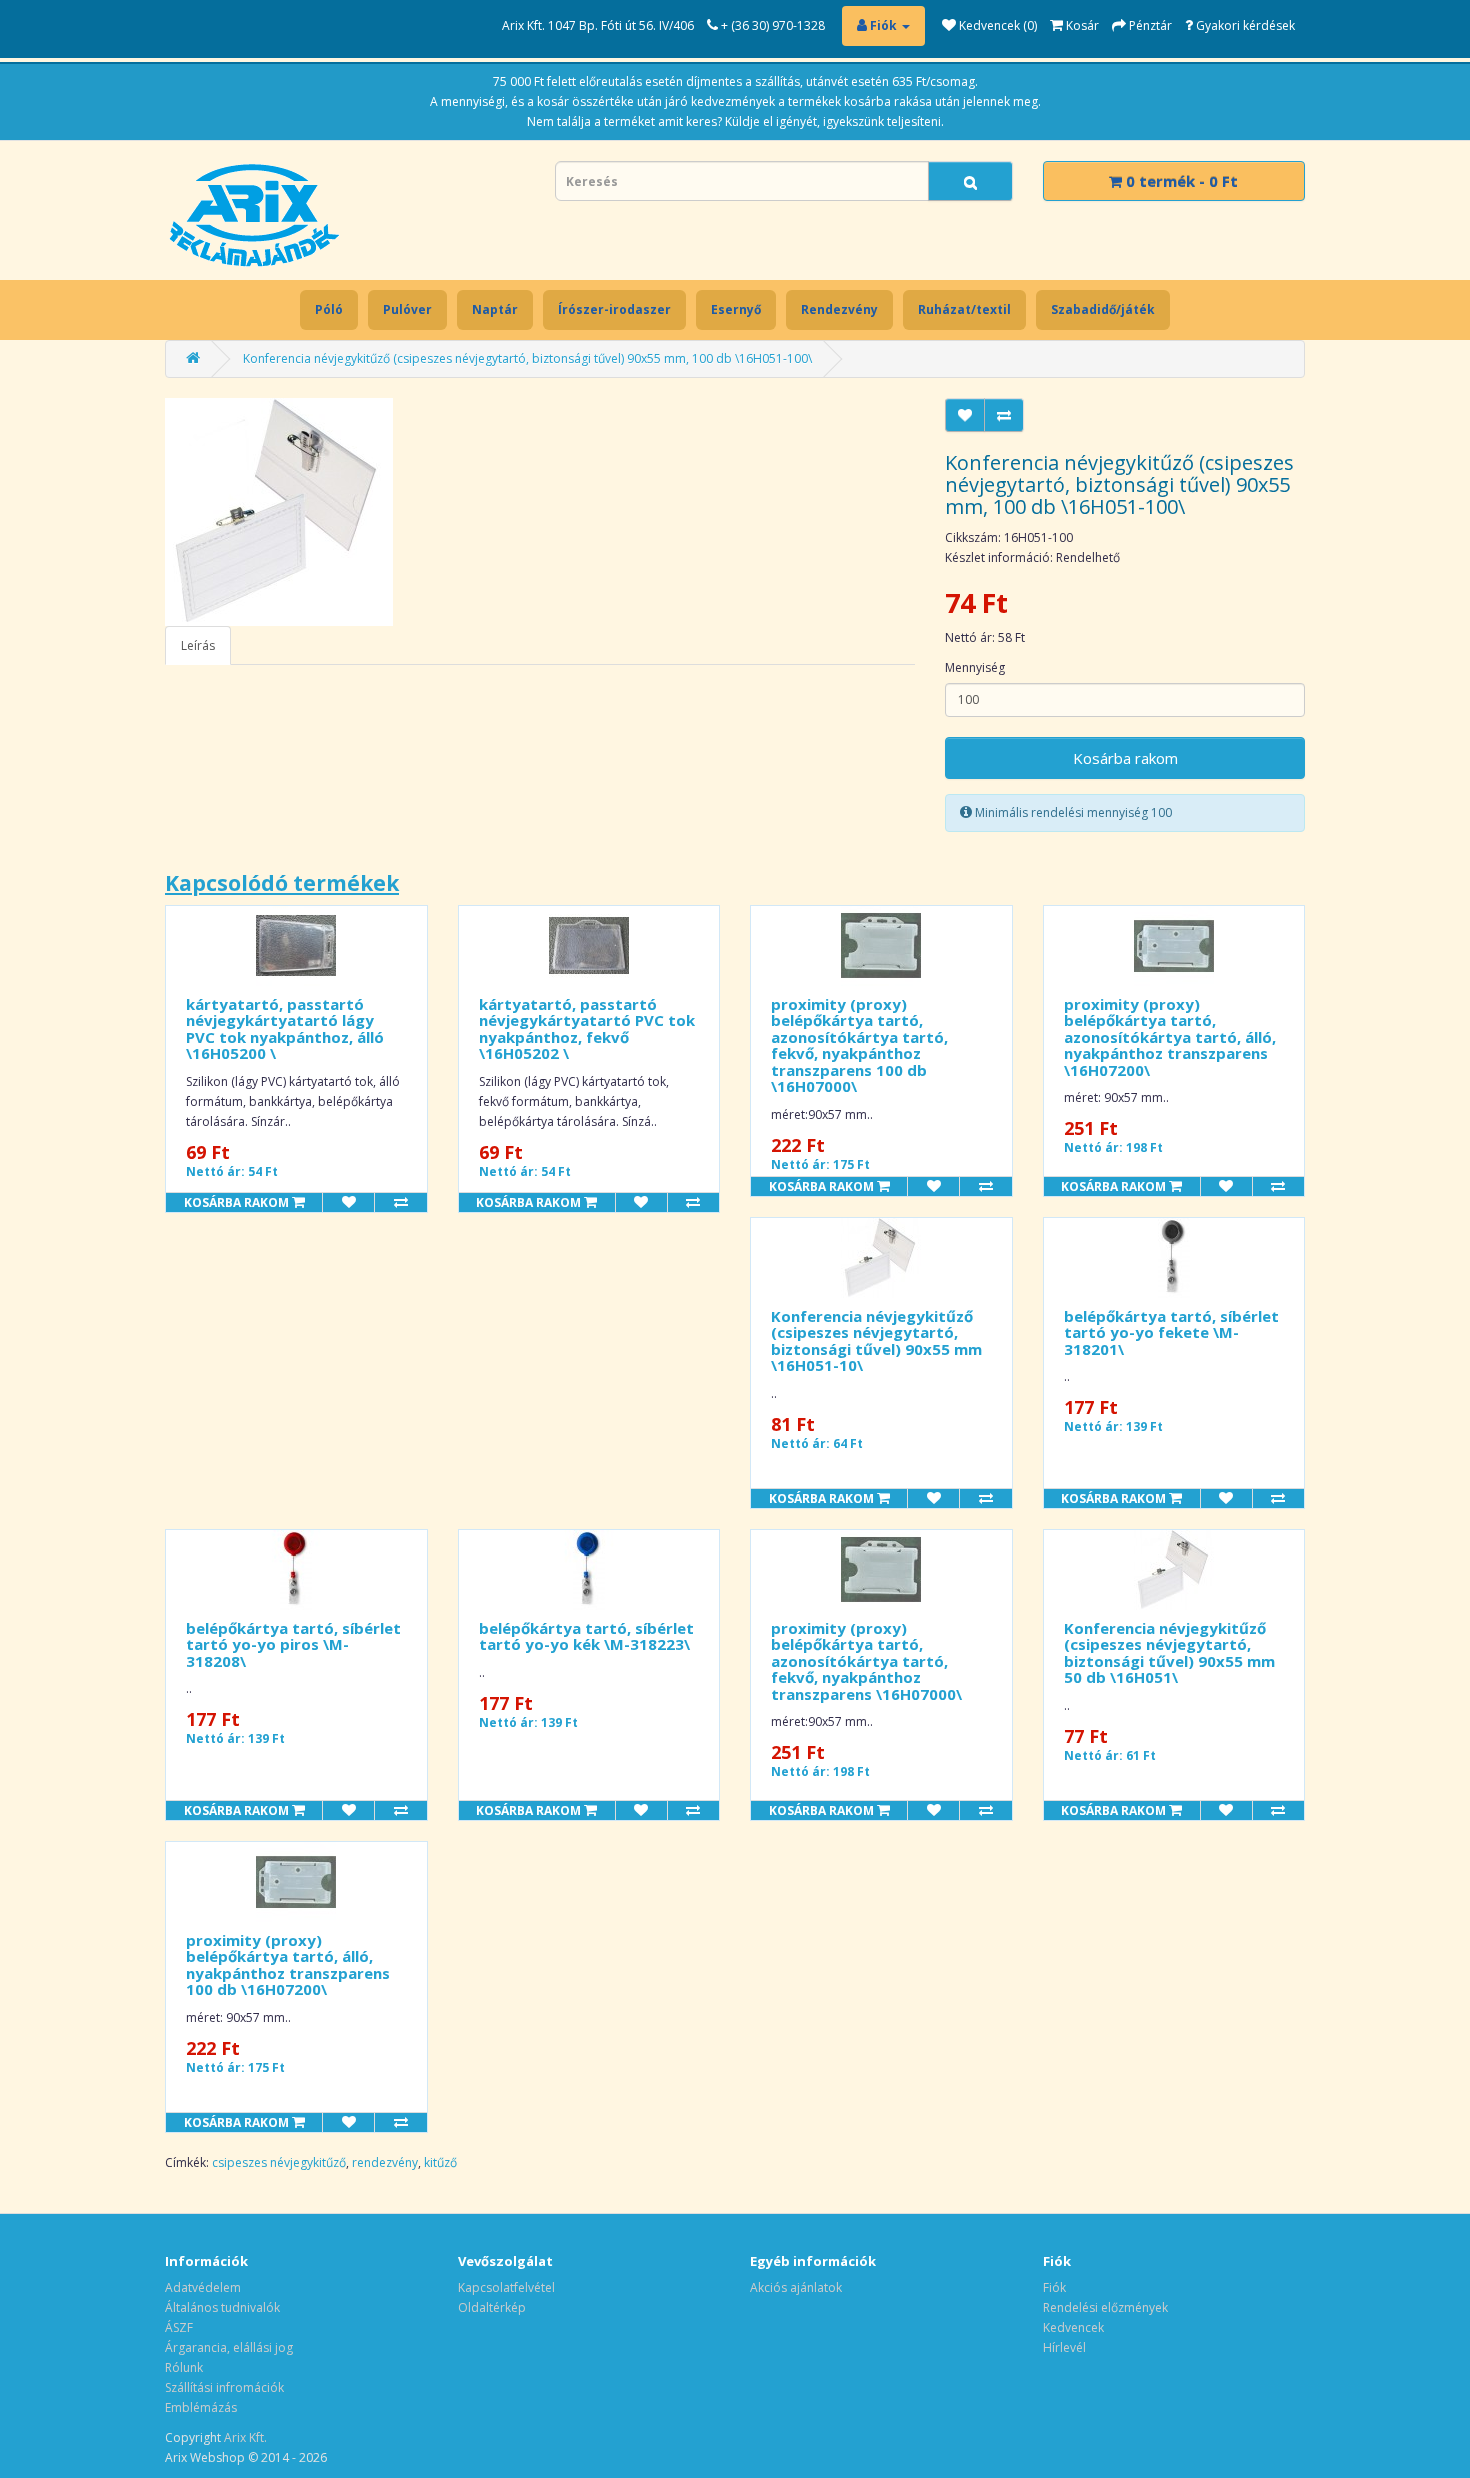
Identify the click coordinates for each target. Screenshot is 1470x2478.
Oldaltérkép (492, 2307)
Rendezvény (839, 309)
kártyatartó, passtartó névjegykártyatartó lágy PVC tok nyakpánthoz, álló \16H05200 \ (285, 1029)
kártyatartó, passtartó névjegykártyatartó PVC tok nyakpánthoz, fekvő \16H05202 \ (587, 1029)
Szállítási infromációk (224, 2387)
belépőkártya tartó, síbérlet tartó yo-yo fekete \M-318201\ (1171, 1332)
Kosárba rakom (1125, 758)
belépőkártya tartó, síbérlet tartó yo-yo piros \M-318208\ (293, 1644)
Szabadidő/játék (1103, 309)
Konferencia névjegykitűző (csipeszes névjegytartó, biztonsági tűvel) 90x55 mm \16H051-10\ (876, 1341)
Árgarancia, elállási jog (229, 2347)
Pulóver (407, 309)
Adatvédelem (203, 2287)
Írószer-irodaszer (614, 309)
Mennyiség (975, 667)
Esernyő (736, 309)
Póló (329, 309)
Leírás (198, 645)
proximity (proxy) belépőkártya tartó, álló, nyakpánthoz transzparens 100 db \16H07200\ (288, 1965)
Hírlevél (1064, 2347)
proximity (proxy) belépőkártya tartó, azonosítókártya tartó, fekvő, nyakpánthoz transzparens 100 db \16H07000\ (859, 1045)
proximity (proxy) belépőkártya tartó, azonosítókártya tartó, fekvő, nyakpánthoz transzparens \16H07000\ (866, 1661)
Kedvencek (1073, 2327)
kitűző (440, 2162)
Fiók (1054, 2287)
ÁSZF (179, 2327)
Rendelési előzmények (1105, 2307)
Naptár (495, 309)
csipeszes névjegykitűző (279, 2162)
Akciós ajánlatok (796, 2287)
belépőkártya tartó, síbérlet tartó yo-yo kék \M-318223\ (586, 1636)
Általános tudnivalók (222, 2307)
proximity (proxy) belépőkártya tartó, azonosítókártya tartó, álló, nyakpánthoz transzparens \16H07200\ (1170, 1037)
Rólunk (184, 2367)
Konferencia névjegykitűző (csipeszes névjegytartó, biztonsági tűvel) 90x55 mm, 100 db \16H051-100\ (527, 358)
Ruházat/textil (964, 309)
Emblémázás (201, 2407)
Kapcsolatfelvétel (506, 2287)
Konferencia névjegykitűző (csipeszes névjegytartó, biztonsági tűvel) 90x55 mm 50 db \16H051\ (1169, 1653)
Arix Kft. (245, 2437)
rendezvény (385, 2162)
